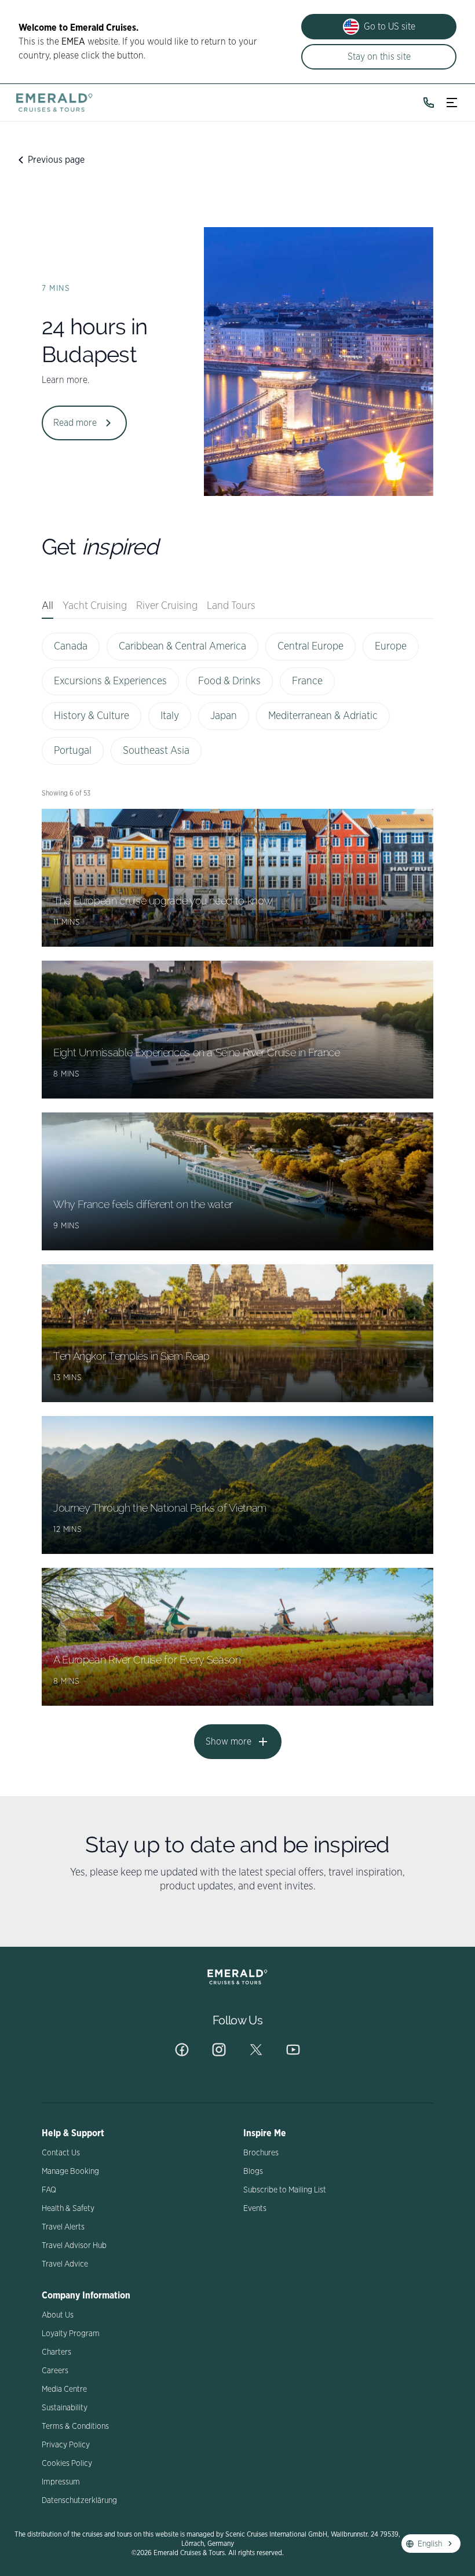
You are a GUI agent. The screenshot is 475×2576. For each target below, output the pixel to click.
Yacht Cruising (95, 606)
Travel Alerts (63, 2227)
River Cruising (167, 606)
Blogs (253, 2172)
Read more (75, 423)
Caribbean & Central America (182, 647)
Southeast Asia (156, 751)
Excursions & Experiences (110, 681)
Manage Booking (70, 2172)
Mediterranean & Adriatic (323, 716)
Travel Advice (65, 2264)
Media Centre (64, 2389)
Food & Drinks (229, 681)
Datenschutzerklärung (79, 2501)
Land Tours (231, 606)
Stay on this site (379, 57)
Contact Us (61, 2153)
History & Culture (92, 716)
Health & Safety (68, 2209)
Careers (55, 2371)
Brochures (261, 2153)
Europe (391, 647)
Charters (56, 2352)
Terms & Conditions (75, 2427)
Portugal (73, 751)
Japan (224, 716)
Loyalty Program (71, 2334)
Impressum (61, 2482)
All (47, 606)
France (307, 681)
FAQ (49, 2190)
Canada (71, 647)
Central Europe (310, 647)
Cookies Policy (67, 2464)
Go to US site (390, 27)
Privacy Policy (66, 2445)
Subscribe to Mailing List (285, 2190)
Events (255, 2209)
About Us (58, 2315)
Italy (170, 716)
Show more (229, 1742)
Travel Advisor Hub (74, 2246)
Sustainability (65, 2408)
